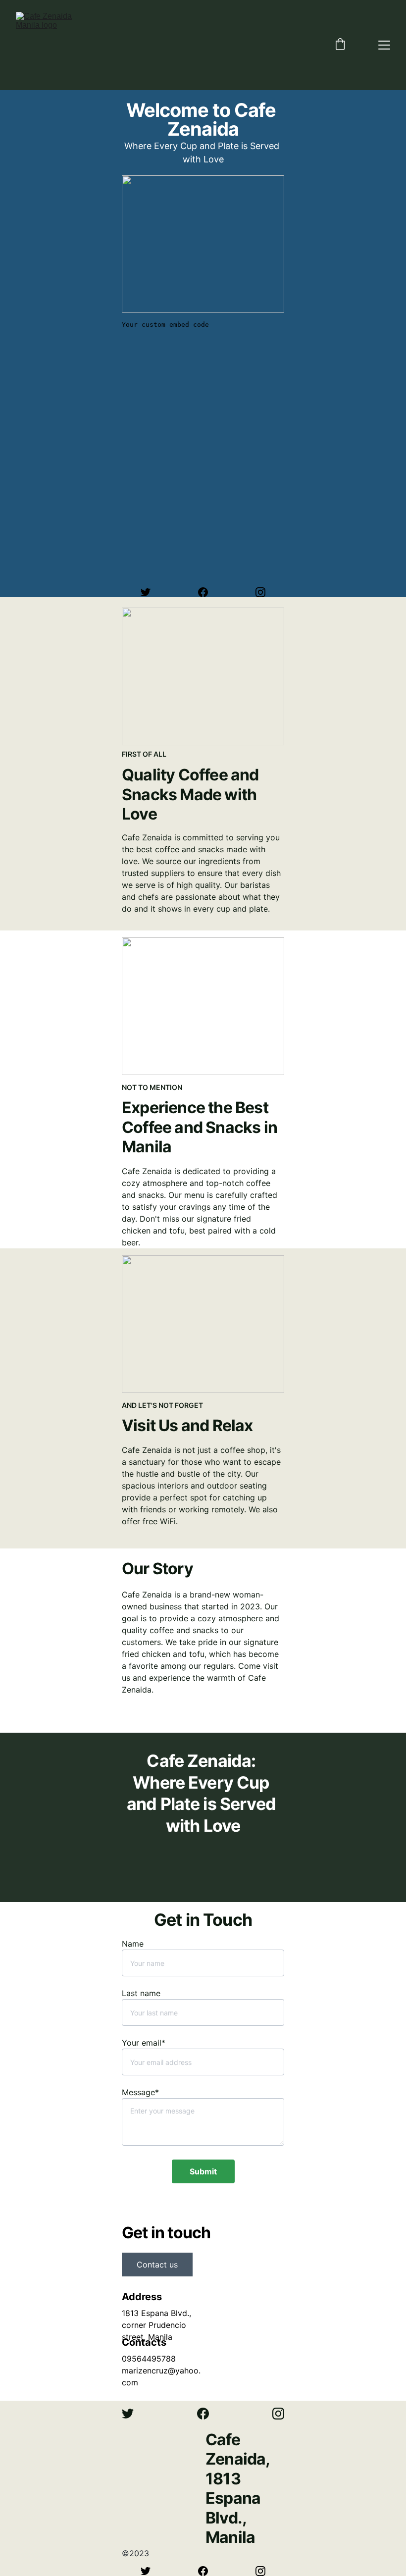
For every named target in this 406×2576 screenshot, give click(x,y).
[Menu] (384, 45)
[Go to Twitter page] (151, 592)
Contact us (157, 2265)
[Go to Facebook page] (208, 592)
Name (133, 1944)
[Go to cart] (340, 45)
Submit (203, 2171)
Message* (140, 2092)
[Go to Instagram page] (260, 592)
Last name (141, 1993)
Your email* (144, 2043)
